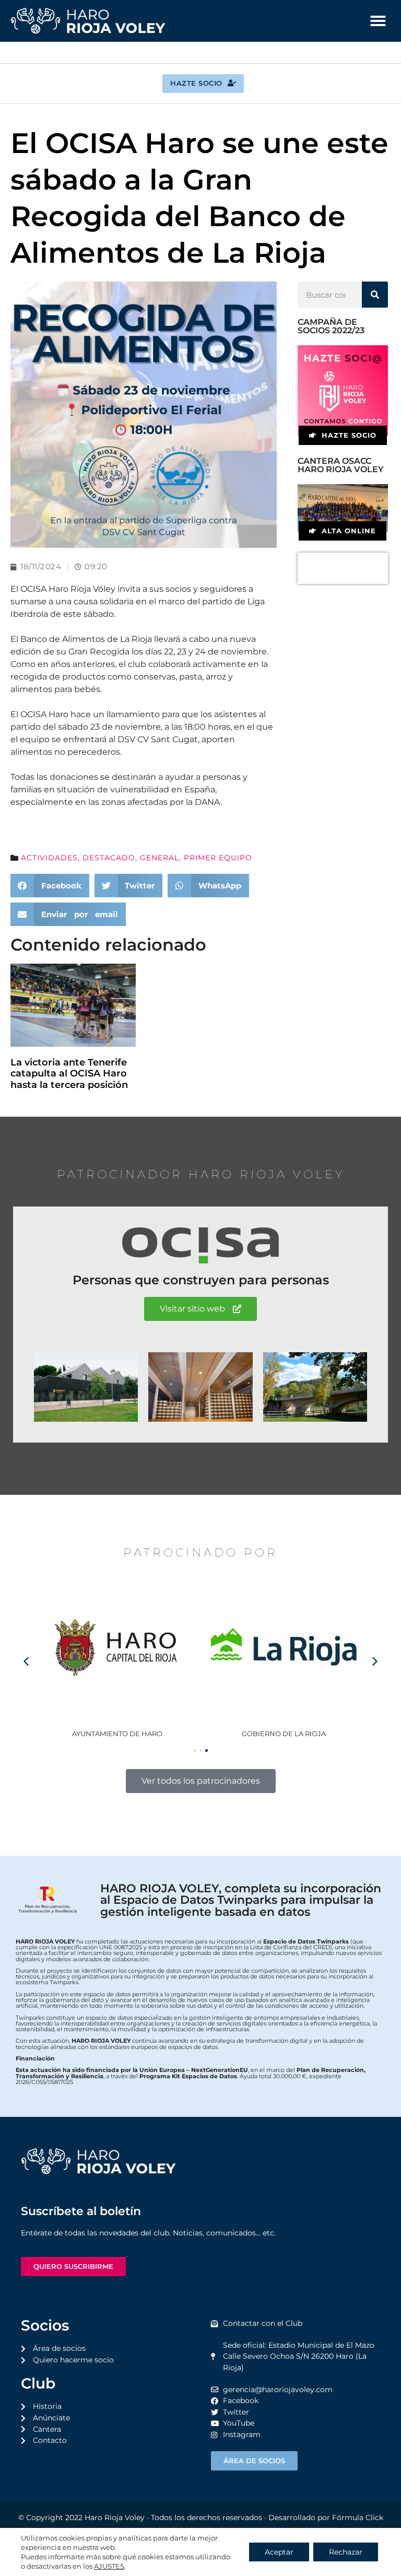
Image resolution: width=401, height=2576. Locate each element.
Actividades (49, 858)
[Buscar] (375, 295)
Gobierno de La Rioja (117, 1734)
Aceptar (279, 2552)
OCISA (284, 1734)
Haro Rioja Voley (115, 2518)
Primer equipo (218, 858)
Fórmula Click (358, 2518)
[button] (378, 21)
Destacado (109, 858)
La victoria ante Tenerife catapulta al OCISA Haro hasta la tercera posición (69, 1074)
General (160, 858)
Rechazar (346, 2552)
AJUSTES (109, 2566)
